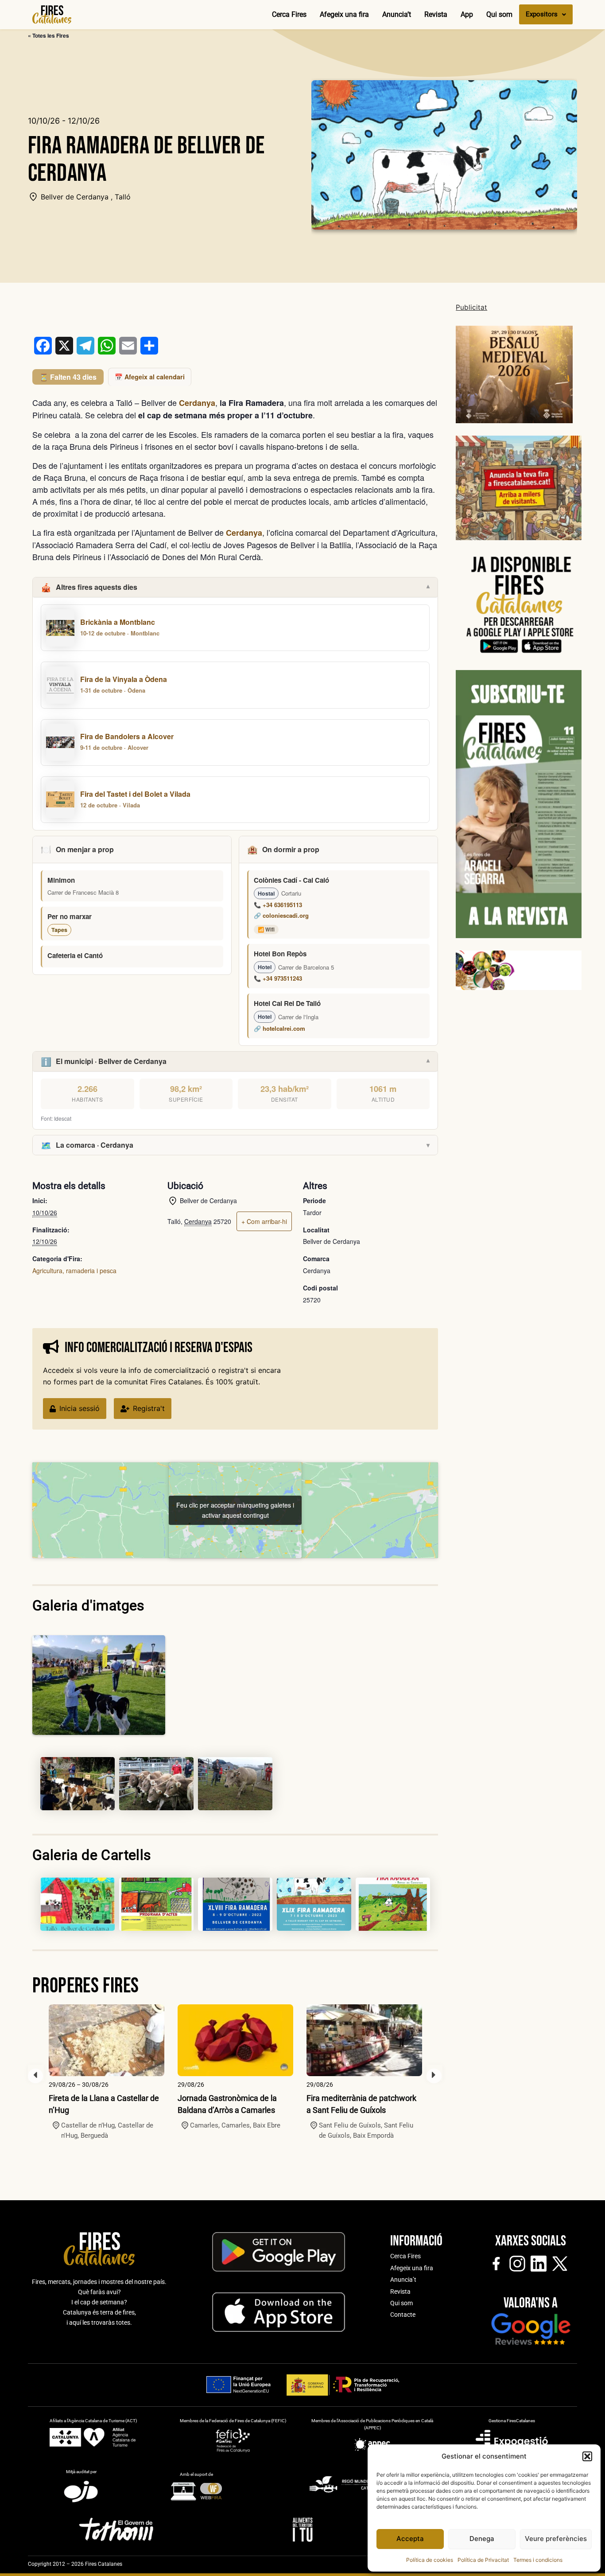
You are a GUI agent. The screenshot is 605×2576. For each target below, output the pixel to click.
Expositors (542, 14)
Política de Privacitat (483, 2560)
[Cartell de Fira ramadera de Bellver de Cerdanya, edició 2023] (314, 1904)
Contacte (403, 2315)
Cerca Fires (289, 14)
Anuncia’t (397, 14)
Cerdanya (197, 403)
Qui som (499, 14)
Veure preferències (556, 2539)
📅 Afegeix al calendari (150, 377)
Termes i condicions (538, 2560)
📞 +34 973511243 (278, 978)
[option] (107, 2072)
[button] (587, 2456)
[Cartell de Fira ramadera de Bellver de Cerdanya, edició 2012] (156, 1904)
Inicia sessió (80, 1408)
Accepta (410, 2539)
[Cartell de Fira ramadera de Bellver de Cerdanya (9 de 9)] (393, 1904)
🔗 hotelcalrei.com (279, 1028)
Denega (482, 2539)
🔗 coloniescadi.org (281, 915)
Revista (436, 14)
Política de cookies (430, 2560)
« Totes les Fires (48, 35)
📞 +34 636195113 (278, 905)
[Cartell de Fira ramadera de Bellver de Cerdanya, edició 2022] (235, 1904)
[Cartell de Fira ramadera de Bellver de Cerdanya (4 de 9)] (235, 1784)
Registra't (149, 1408)
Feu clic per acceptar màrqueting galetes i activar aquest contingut (235, 1510)
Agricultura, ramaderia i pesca (74, 1270)
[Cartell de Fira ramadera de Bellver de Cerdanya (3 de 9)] (156, 1784)
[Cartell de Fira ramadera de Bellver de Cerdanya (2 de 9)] (78, 1784)
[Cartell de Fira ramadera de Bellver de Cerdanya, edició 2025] (78, 1904)
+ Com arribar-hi (264, 1221)
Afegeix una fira (344, 14)
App (467, 14)
